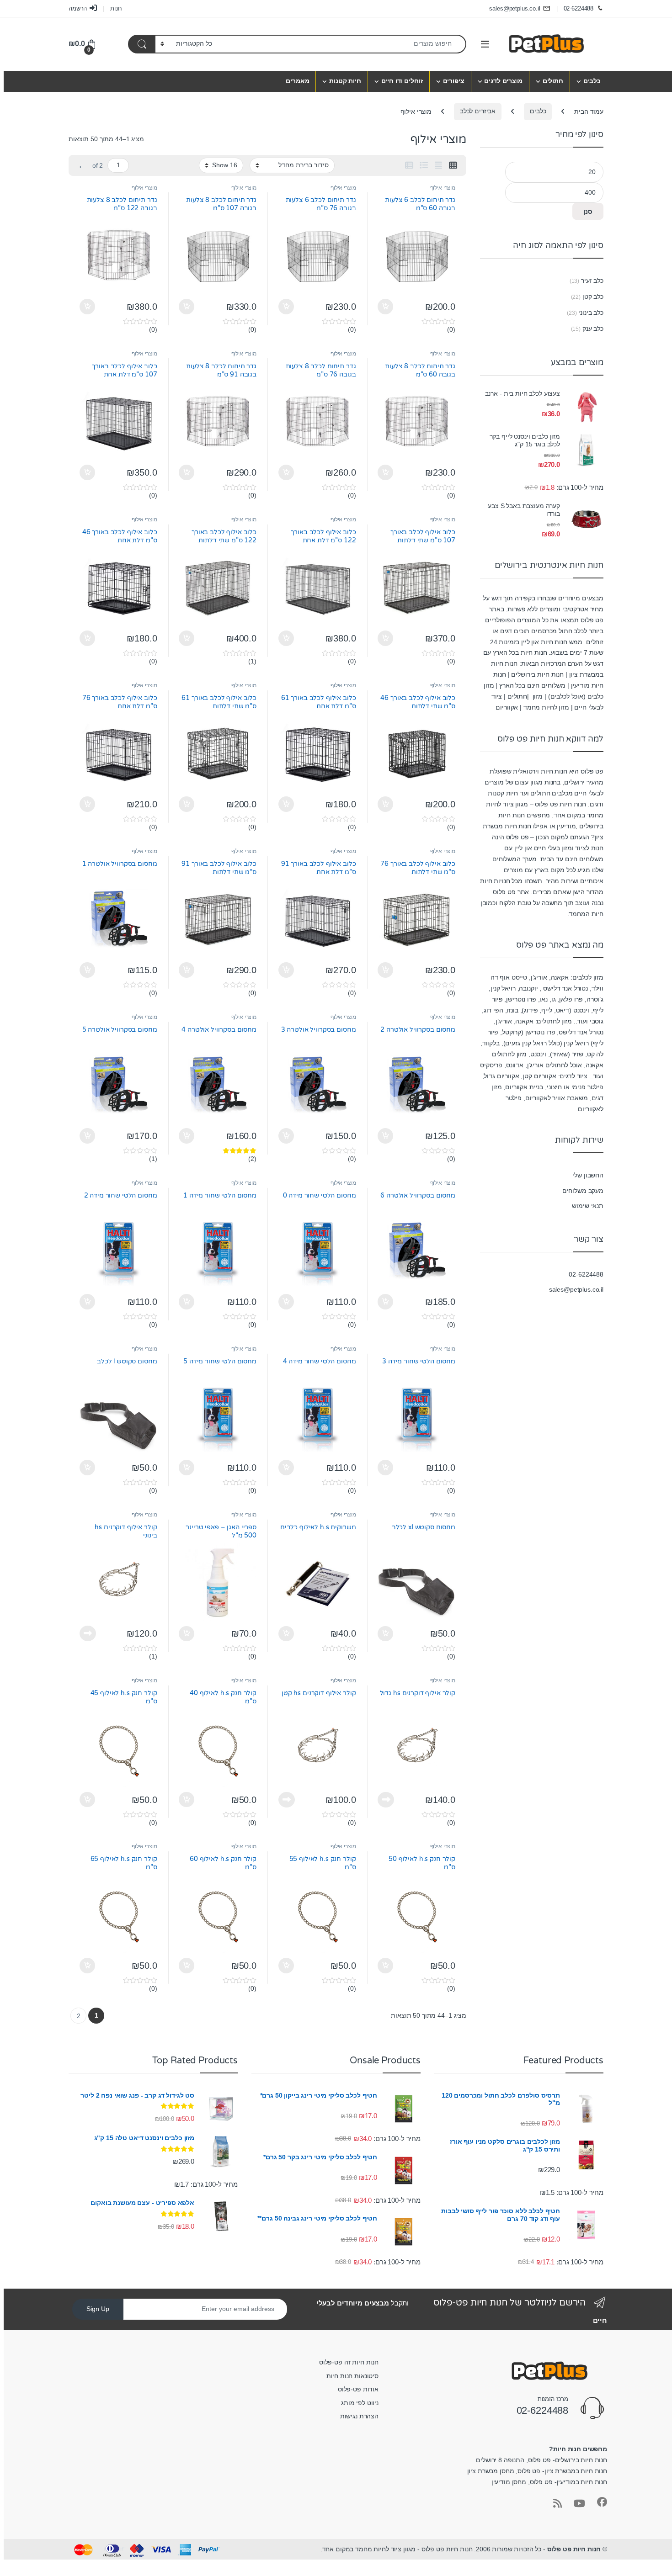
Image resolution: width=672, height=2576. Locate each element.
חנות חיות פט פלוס (574, 2549)
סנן (588, 212)
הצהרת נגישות (359, 2416)
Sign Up (98, 2309)
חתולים (553, 81)
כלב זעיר (592, 281)
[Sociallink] (602, 2502)
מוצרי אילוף (443, 188)
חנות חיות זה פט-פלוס (349, 2362)
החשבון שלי (588, 1175)
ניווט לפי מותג (360, 2403)
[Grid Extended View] (438, 165)
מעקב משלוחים (583, 1191)
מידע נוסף (88, 1633)
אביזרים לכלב (478, 111)
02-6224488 (579, 8)
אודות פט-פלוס (358, 2389)
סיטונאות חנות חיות (352, 2376)
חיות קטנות (345, 81)
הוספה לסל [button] (387, 307)
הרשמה (78, 8)
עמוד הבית (589, 111)
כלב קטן (593, 297)
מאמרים (297, 81)
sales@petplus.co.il (515, 8)
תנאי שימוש (588, 1206)
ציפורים (454, 81)
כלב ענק (593, 329)
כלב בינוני (591, 313)
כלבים (592, 81)
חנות (116, 8)
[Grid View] (453, 165)
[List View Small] (409, 165)
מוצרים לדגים (503, 81)
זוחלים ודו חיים (402, 81)
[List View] (424, 165)
